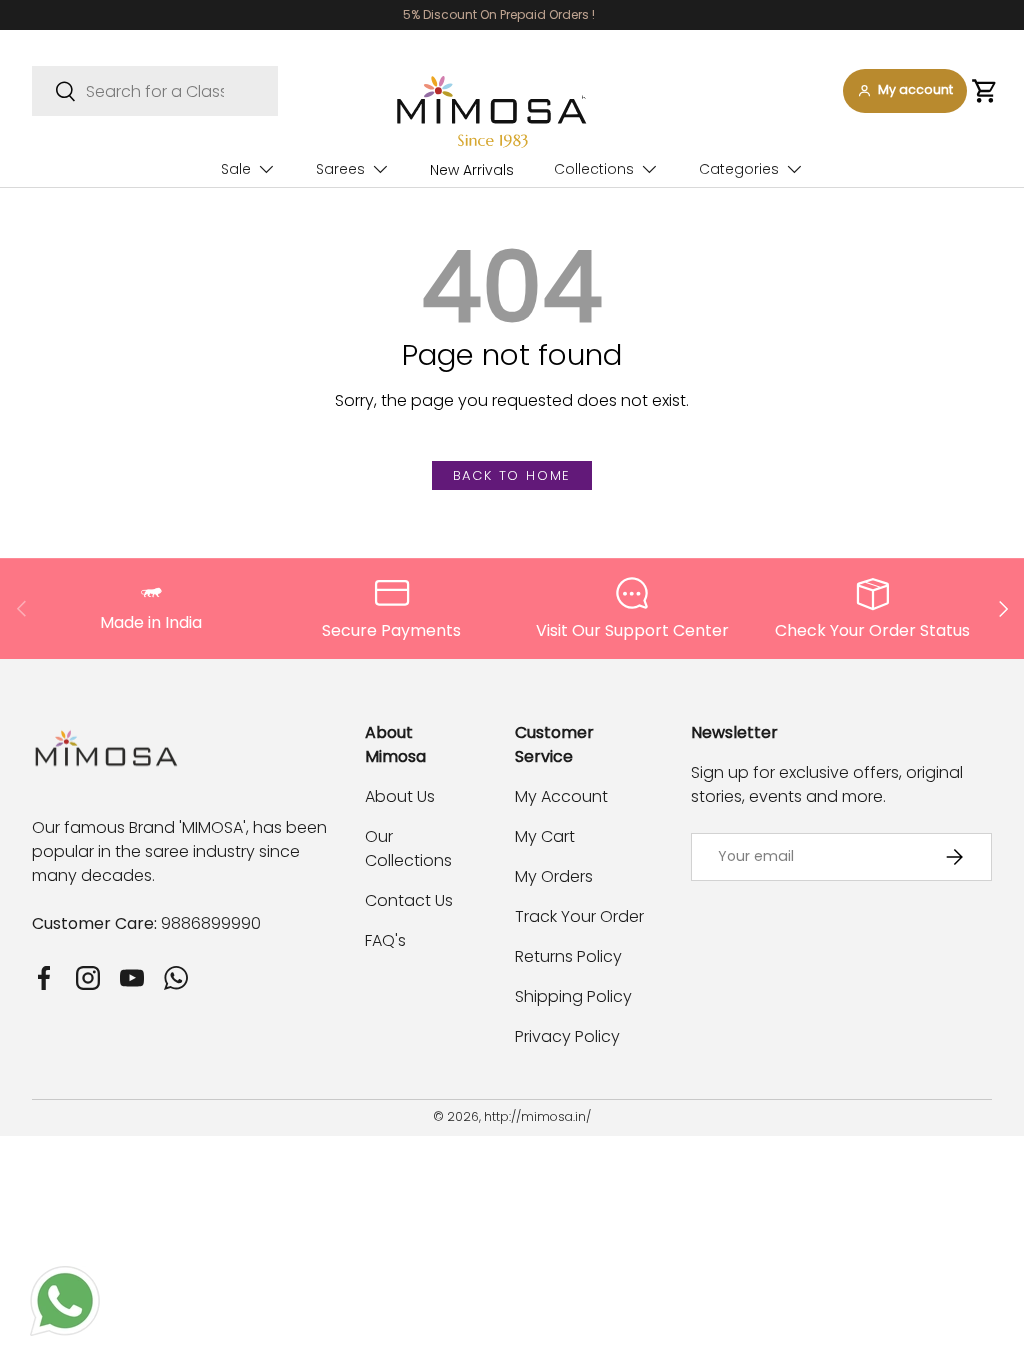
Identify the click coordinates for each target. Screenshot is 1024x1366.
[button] (984, 91)
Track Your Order (579, 916)
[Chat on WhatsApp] (65, 1277)
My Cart (545, 836)
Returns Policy (568, 956)
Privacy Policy (567, 1036)
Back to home (512, 475)
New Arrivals (472, 170)
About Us (400, 796)
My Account (561, 796)
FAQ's (385, 940)
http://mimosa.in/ (537, 1116)
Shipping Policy (573, 996)
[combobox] (155, 91)
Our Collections (408, 848)
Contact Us (409, 900)
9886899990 (211, 923)
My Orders (554, 876)
